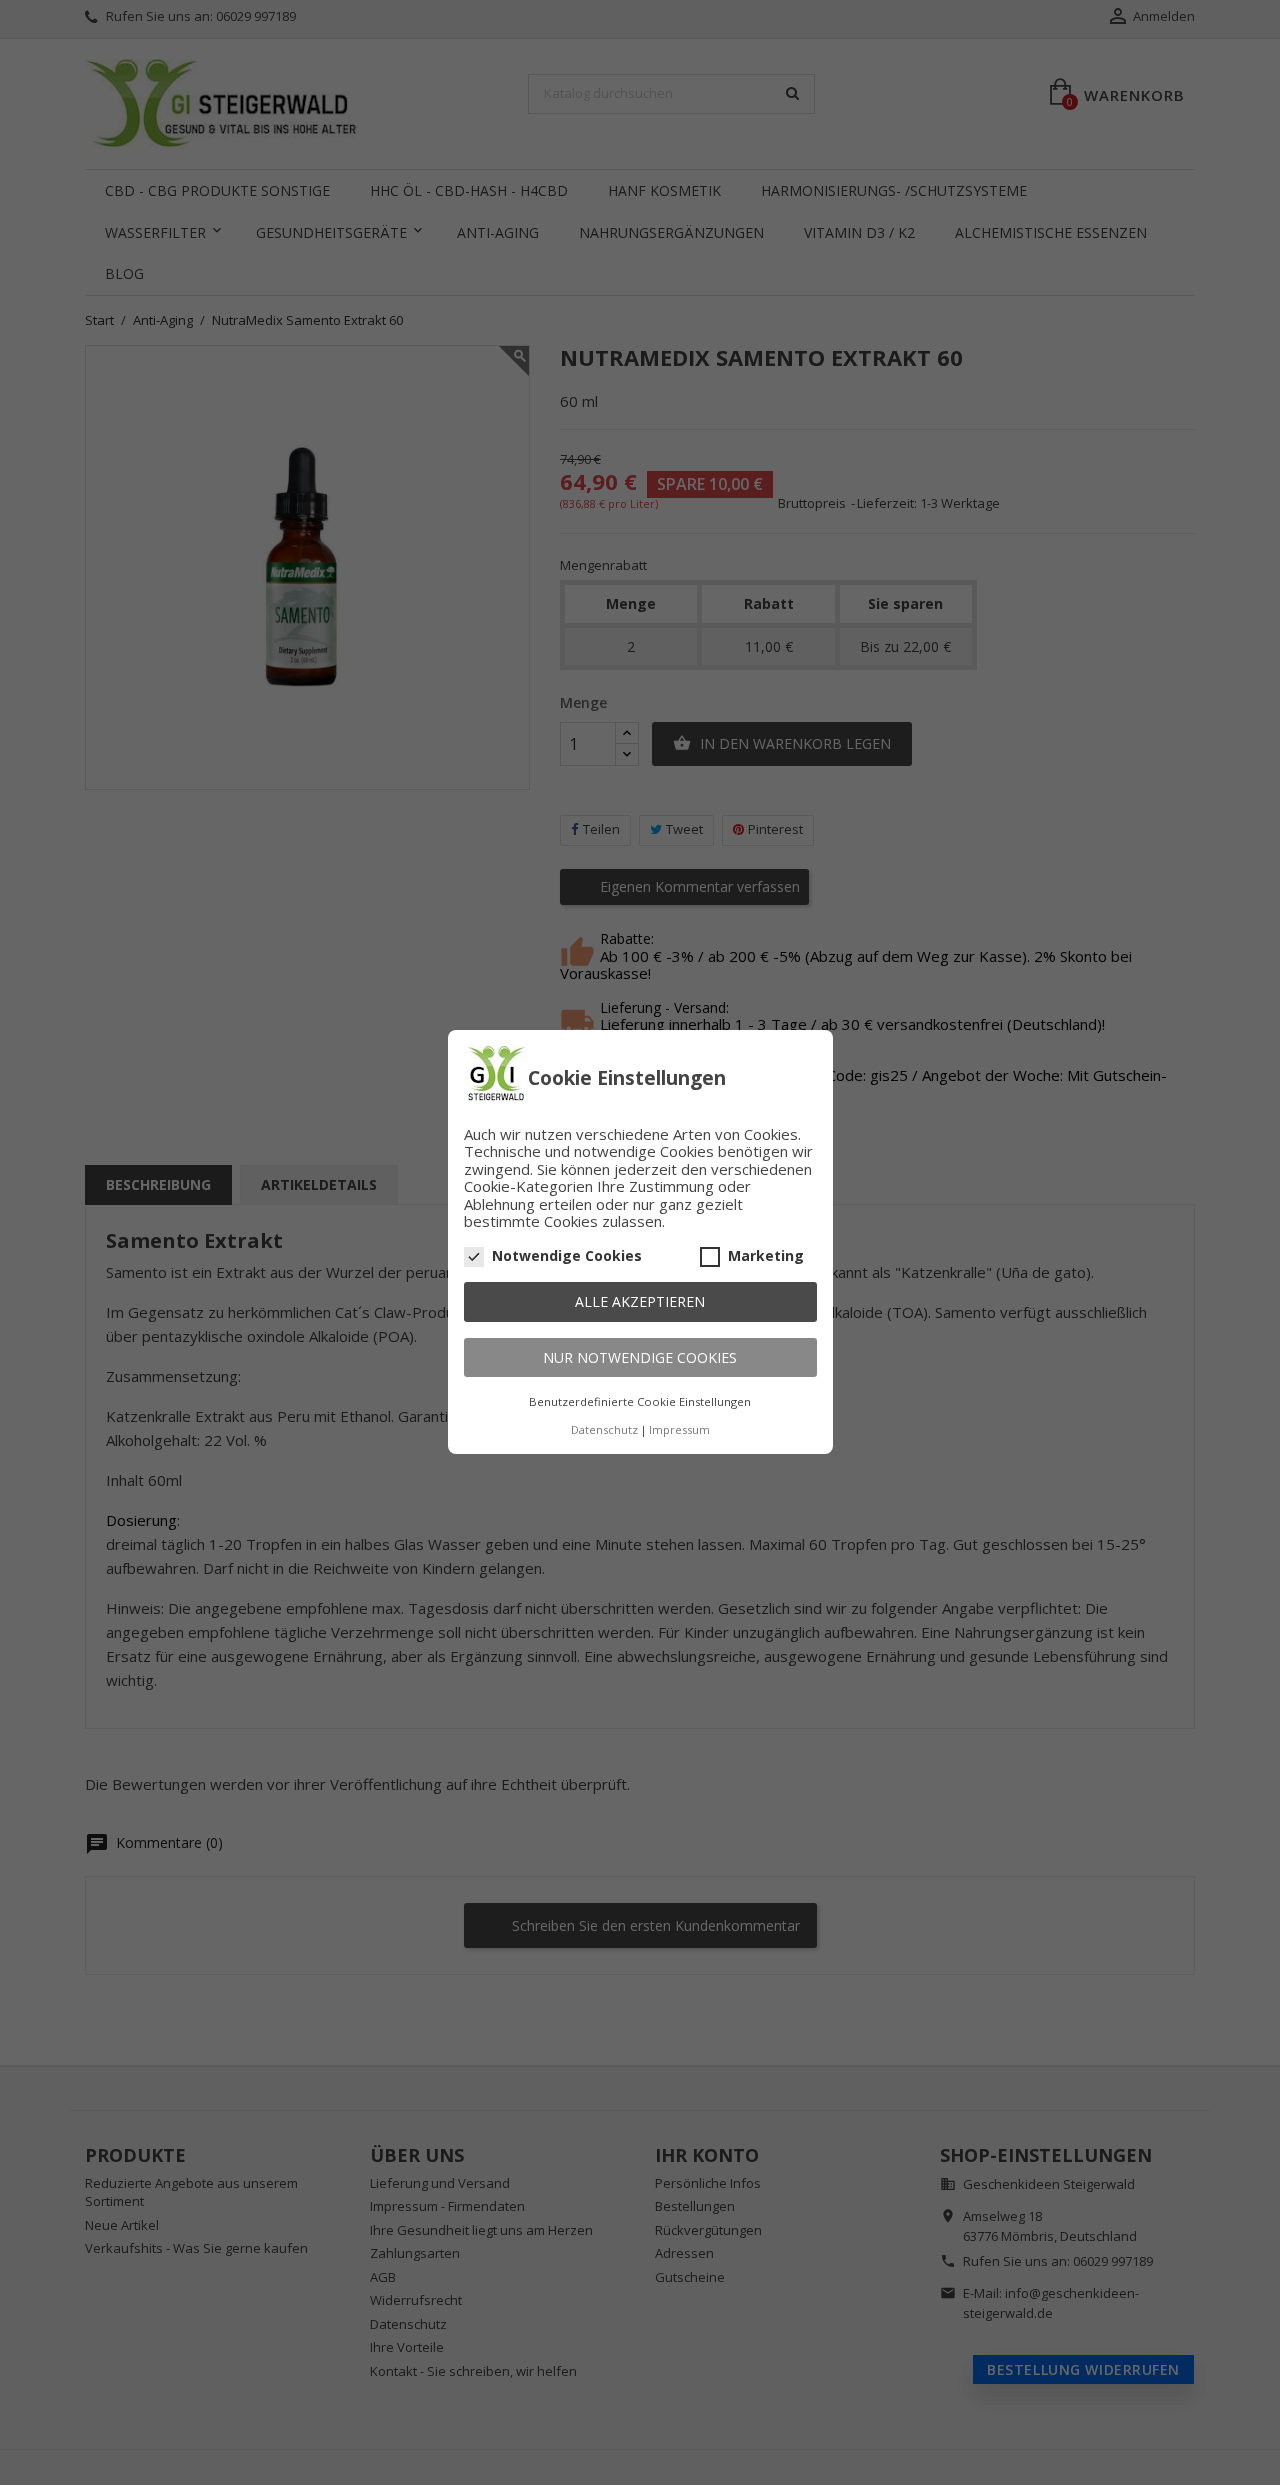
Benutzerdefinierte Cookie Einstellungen (640, 1402)
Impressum (679, 1429)
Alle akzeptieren (640, 1302)
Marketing (766, 1256)
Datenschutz (604, 1429)
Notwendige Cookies (567, 1256)
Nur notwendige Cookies (640, 1357)
